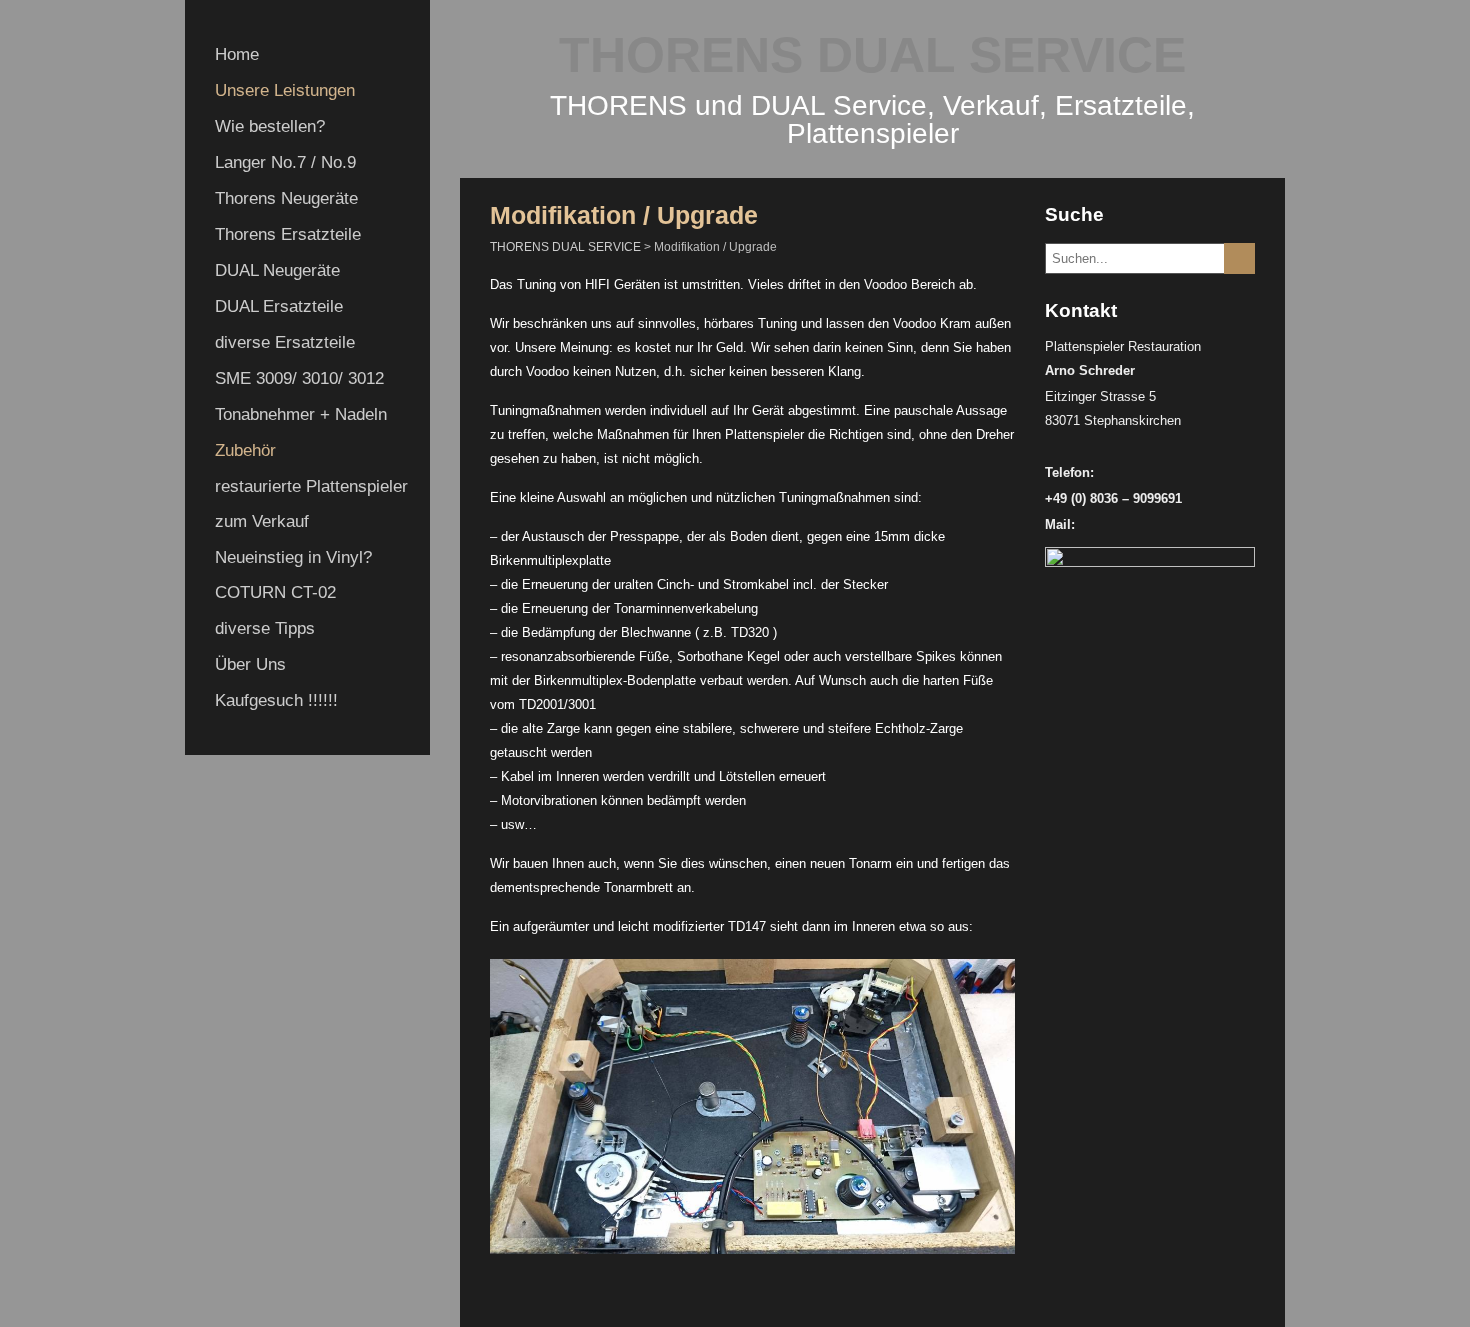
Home (237, 54)
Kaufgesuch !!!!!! (276, 700)
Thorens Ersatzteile (288, 234)
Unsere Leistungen (285, 90)
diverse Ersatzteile (285, 342)
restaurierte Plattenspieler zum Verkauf (311, 504)
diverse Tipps (265, 628)
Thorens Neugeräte (286, 198)
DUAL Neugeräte (277, 270)
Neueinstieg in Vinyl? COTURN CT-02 (293, 575)
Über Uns (250, 664)
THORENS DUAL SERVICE (872, 55)
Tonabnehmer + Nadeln (301, 414)
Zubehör (245, 450)
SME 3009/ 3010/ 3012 (299, 378)
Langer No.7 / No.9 (285, 162)
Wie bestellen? (270, 126)
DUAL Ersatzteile (279, 306)
